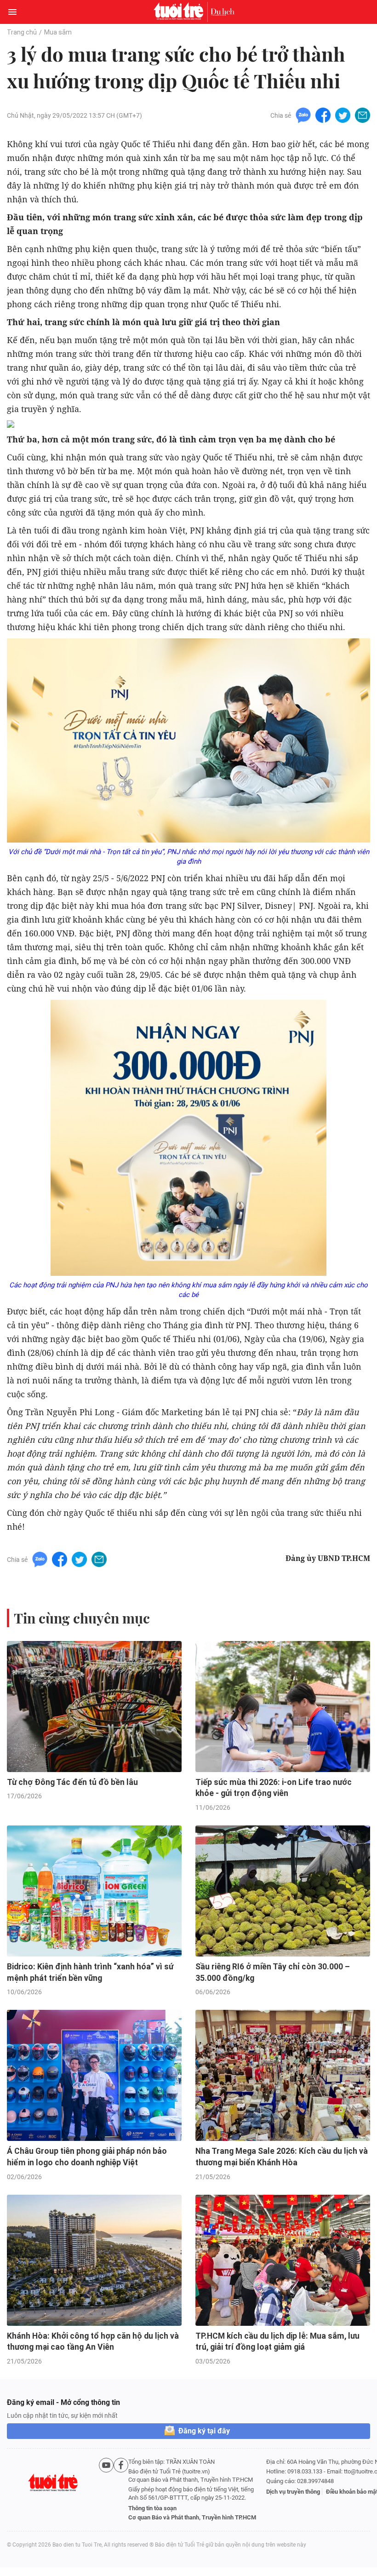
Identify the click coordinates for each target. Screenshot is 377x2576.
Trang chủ (22, 32)
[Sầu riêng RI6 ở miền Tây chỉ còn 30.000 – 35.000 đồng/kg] (283, 1891)
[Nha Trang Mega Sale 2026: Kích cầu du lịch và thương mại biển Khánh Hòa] (283, 2075)
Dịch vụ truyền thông (293, 2492)
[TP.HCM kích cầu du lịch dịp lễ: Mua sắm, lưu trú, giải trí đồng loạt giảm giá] (283, 2260)
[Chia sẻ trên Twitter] (343, 115)
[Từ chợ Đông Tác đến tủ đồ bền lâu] (94, 1707)
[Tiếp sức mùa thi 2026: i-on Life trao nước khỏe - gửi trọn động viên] (283, 1707)
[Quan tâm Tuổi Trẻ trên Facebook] (121, 2490)
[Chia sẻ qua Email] (363, 115)
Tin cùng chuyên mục (82, 1618)
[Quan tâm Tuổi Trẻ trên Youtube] (106, 2490)
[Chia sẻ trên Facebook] (323, 115)
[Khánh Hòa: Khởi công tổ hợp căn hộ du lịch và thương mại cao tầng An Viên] (94, 2260)
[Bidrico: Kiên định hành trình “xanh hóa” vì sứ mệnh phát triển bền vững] (94, 1891)
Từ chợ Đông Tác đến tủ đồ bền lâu (72, 1782)
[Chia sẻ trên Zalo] (303, 115)
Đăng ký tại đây (204, 2431)
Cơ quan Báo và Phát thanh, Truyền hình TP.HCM (192, 2517)
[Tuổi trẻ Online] (181, 12)
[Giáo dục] (223, 12)
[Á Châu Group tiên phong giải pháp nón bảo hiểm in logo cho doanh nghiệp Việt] (94, 2075)
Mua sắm (58, 32)
